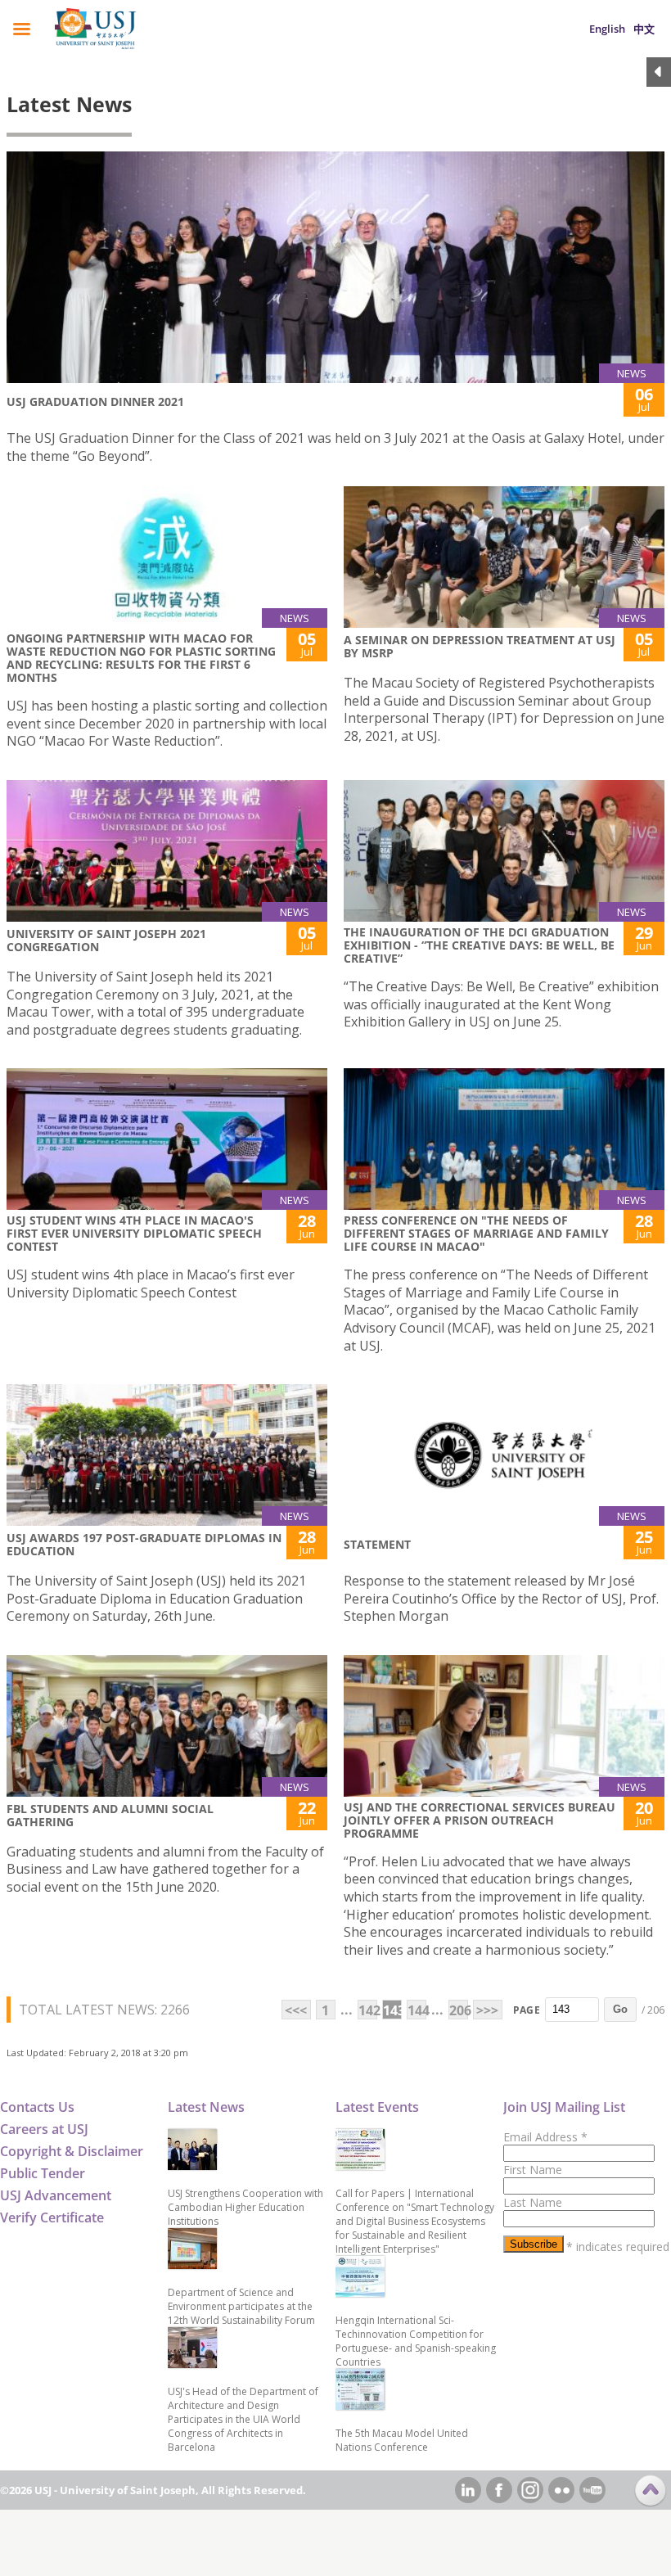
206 (459, 2010)
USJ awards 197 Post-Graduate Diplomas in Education (144, 1544)
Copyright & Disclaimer (72, 2151)
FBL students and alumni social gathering (110, 1815)
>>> (487, 2010)
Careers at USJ (44, 2129)
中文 (644, 29)
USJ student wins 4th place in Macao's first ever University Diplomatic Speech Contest (134, 1233)
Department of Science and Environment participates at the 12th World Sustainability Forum (241, 2306)
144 (417, 2010)
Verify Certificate (52, 2217)
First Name (533, 2170)
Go (620, 2009)
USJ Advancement (56, 2195)
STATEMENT (377, 1544)
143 (392, 2010)
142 (368, 2010)
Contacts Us (37, 2107)
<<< (296, 2010)
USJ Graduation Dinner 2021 (95, 402)
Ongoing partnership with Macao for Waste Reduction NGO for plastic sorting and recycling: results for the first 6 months (141, 658)
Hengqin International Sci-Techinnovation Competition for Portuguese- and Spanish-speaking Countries (416, 2341)
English (607, 29)
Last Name (533, 2202)
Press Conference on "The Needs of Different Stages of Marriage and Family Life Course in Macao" (476, 1233)
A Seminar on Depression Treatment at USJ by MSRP (480, 646)
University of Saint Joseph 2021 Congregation (106, 940)
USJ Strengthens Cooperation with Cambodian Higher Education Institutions (245, 2207)
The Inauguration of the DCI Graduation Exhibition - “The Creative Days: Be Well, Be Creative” (479, 945)
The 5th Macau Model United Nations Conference (402, 2440)
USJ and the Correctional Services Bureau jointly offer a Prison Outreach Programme (480, 1820)
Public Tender (43, 2173)
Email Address (545, 2137)
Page (527, 2010)
